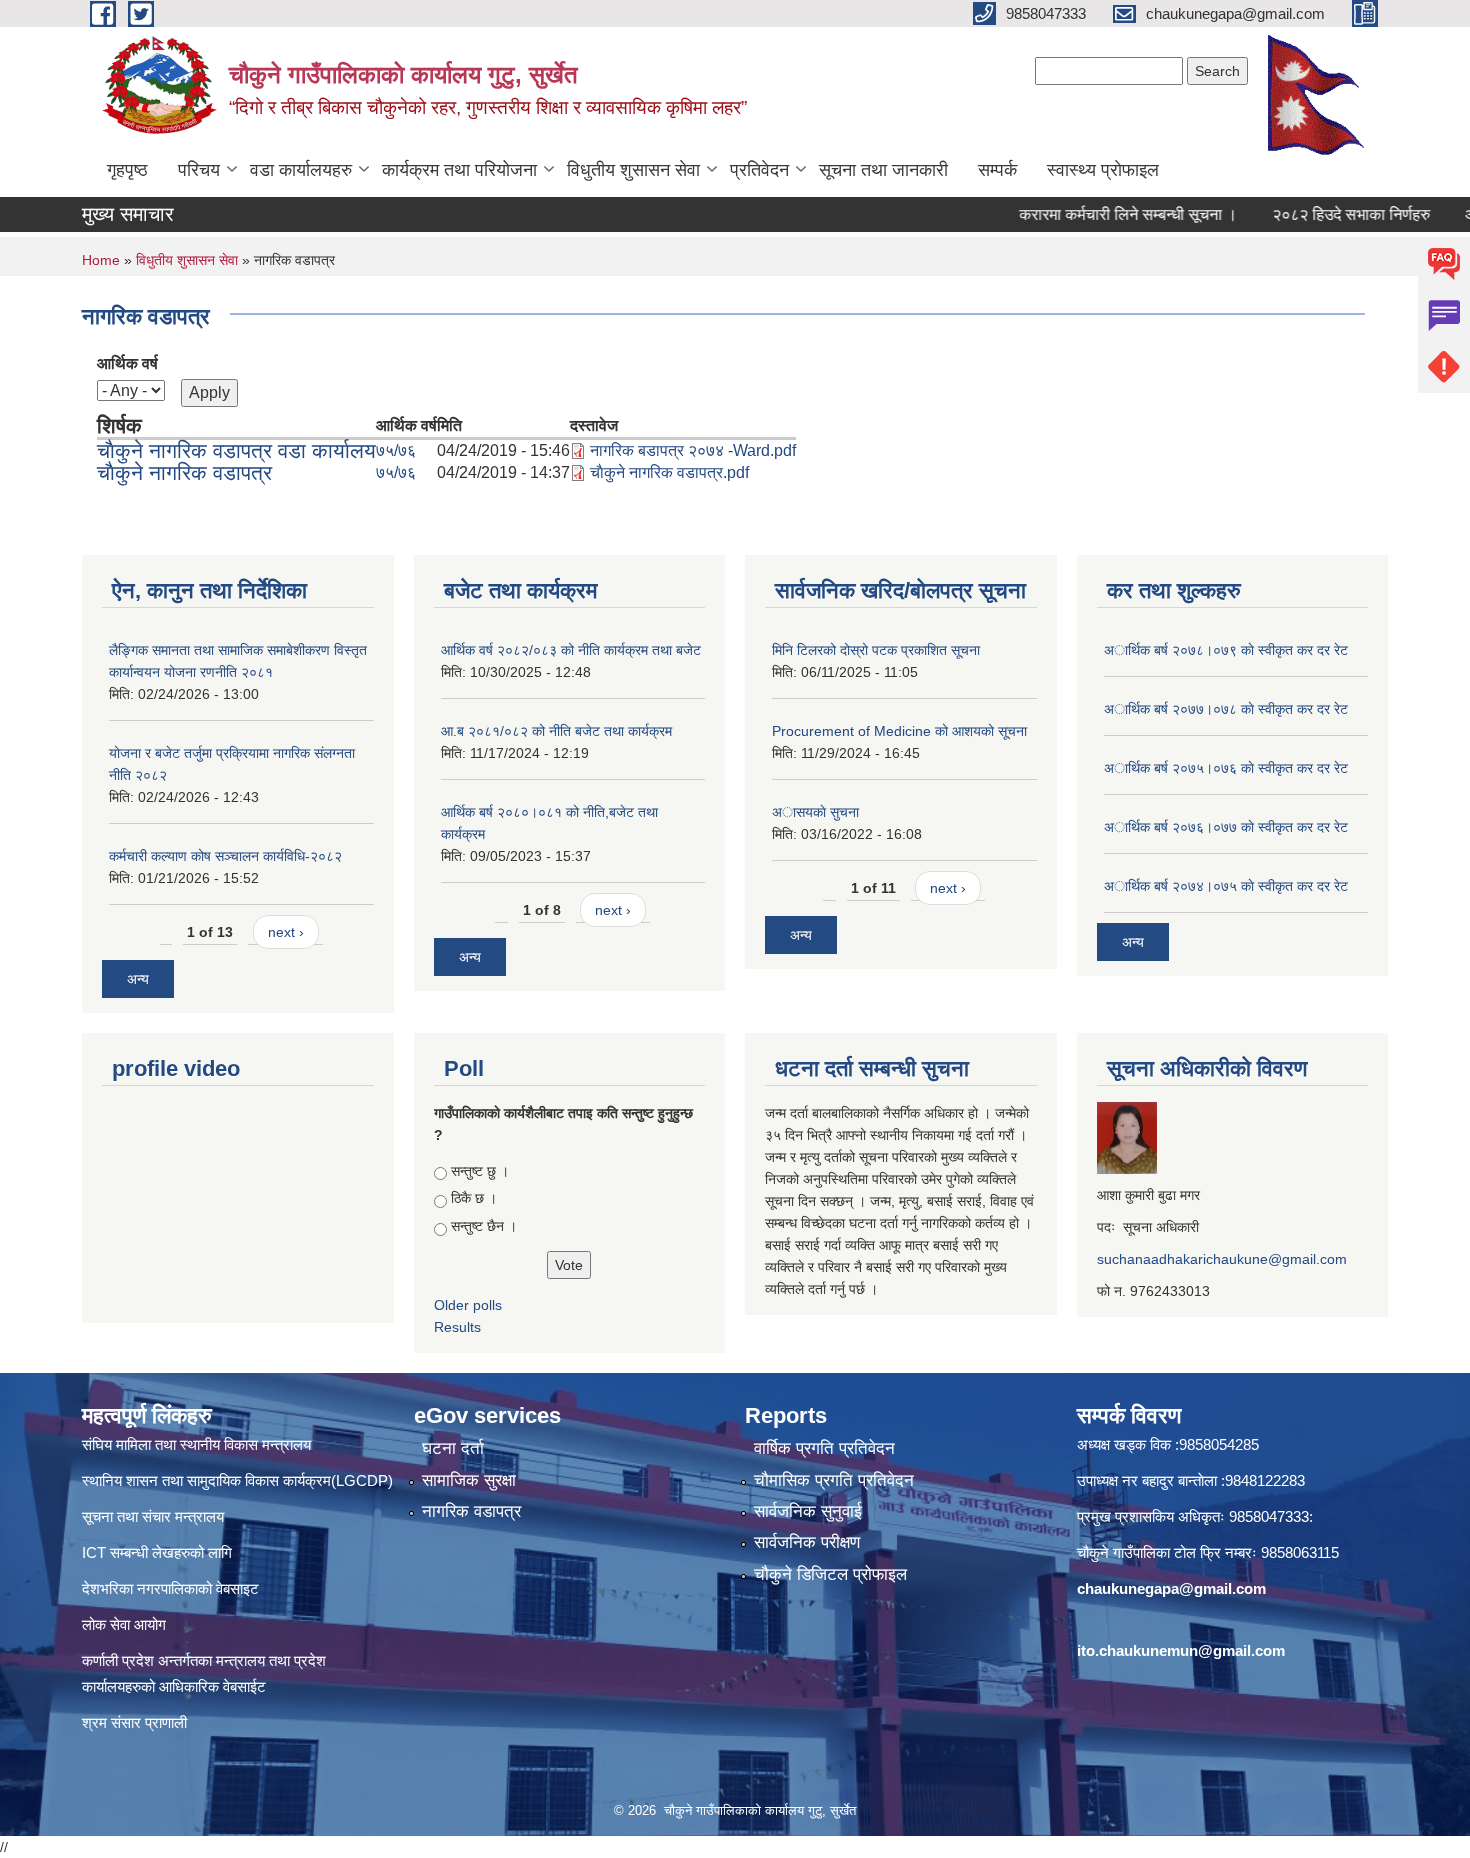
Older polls (468, 1305)
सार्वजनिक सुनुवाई (808, 1511)
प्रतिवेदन (759, 170)
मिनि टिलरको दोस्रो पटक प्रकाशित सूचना (876, 650)
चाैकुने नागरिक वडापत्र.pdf (669, 472)
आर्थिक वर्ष (127, 363)
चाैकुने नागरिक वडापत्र (184, 472)
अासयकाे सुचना (815, 812)
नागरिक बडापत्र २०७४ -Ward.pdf (693, 450)
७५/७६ (396, 450)
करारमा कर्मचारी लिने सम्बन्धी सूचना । (1096, 214)
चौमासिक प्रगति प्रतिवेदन (834, 1480)
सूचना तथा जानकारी (883, 170)
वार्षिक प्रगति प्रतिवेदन (824, 1448)
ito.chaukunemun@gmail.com (1181, 1650)
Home (101, 260)
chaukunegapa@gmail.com (1171, 1588)
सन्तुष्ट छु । (480, 1171)
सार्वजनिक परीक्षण (807, 1542)
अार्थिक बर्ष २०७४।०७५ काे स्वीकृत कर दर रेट (1226, 886)
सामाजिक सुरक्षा (469, 1480)
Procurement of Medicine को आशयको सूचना (899, 731)
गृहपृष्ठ (127, 170)
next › (286, 932)
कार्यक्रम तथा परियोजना (459, 170)
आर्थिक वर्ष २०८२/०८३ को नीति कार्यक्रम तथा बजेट (571, 650)
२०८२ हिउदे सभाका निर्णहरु (1319, 214)
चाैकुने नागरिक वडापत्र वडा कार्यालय (236, 450)
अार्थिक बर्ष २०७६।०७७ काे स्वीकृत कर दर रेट (1226, 827)
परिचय (199, 170)
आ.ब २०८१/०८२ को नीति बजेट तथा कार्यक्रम (556, 731)
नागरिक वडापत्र (471, 1511)
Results (457, 1327)
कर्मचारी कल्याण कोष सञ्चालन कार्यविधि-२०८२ (225, 856)
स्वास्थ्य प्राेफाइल (1103, 170)
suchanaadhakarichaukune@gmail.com (1222, 1259)
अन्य (138, 979)
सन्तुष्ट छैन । (484, 1226)
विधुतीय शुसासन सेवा (633, 170)
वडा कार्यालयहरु (301, 170)
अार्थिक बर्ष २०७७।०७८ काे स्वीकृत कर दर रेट (1226, 709)
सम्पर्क (997, 170)
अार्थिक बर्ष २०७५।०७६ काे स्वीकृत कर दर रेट (1226, 768)
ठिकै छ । (474, 1198)
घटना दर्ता (453, 1448)
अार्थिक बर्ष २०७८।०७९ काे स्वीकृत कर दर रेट (1226, 650)
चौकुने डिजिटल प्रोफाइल (830, 1574)
